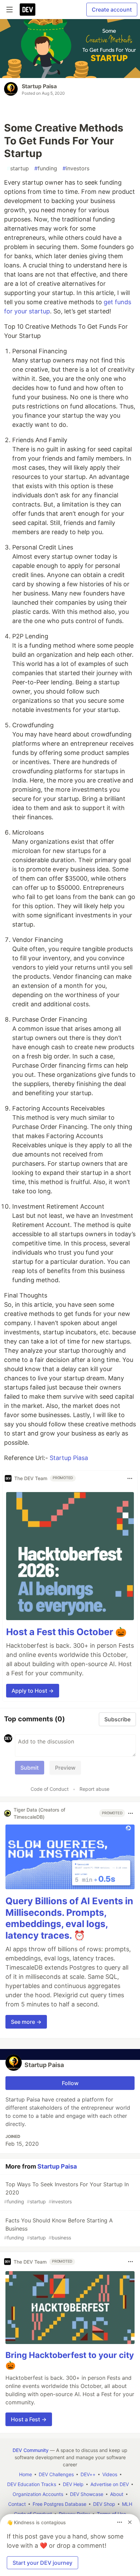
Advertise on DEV (110, 2484)
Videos (110, 2474)
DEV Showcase (87, 2494)
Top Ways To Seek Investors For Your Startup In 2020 (66, 2193)
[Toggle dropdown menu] (130, 1478)
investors (76, 168)
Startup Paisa (39, 86)
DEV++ (88, 2474)
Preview (65, 1768)
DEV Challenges (56, 2474)
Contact (17, 2504)
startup (18, 168)
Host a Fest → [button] (29, 2419)
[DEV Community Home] (28, 10)
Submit (30, 1768)
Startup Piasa (69, 1458)
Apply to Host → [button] (33, 1691)
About (117, 2494)
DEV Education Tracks (32, 2484)
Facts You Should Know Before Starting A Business (58, 2229)
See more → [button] (26, 2022)
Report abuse (94, 1789)
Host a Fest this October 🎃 (66, 1632)
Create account (112, 10)
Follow (70, 2083)
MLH (127, 2504)
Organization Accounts (38, 2494)
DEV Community (31, 2450)
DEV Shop (104, 2504)
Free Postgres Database (59, 2504)
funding (46, 168)
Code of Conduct (50, 1789)
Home (25, 2474)
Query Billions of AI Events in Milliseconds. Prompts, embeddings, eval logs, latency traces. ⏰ (69, 1918)
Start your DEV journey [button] (42, 2563)
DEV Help (73, 2484)
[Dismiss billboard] (130, 2522)
